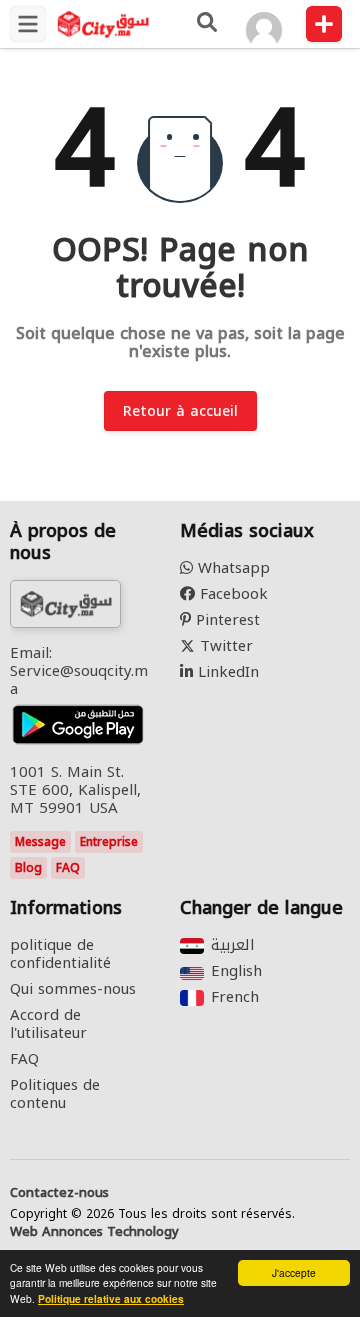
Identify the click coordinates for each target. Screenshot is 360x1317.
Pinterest (225, 620)
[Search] (206, 24)
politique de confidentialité (60, 954)
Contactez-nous (59, 1193)
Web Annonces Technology (94, 1232)
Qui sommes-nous (73, 989)
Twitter (224, 646)
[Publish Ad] (324, 24)
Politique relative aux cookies (111, 1299)
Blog (28, 868)
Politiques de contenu (55, 1094)
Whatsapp (231, 568)
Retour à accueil (180, 411)
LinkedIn (226, 672)
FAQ (68, 868)
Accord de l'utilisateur (48, 1024)
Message (40, 842)
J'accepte (294, 1272)
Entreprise (109, 842)
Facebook (231, 594)
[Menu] (28, 24)
